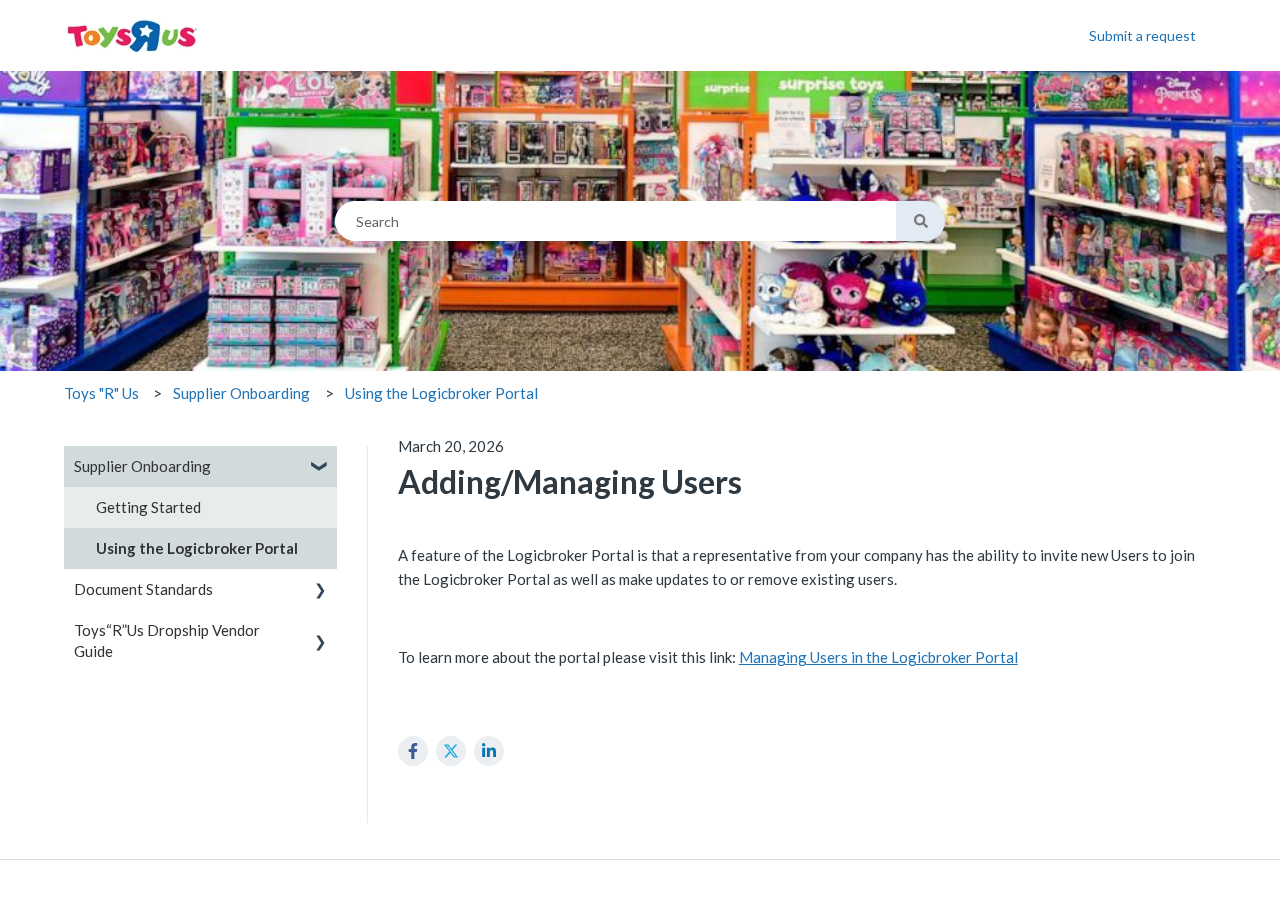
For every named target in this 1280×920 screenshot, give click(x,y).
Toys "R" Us (101, 393)
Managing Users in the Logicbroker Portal (878, 657)
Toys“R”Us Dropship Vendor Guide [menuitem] (167, 640)
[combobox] (615, 221)
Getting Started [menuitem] (148, 507)
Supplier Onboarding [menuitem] (142, 466)
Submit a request (1142, 35)
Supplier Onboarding (241, 393)
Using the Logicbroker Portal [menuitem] (197, 548)
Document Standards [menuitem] (143, 589)
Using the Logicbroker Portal (441, 393)
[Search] (920, 221)
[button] (321, 468)
